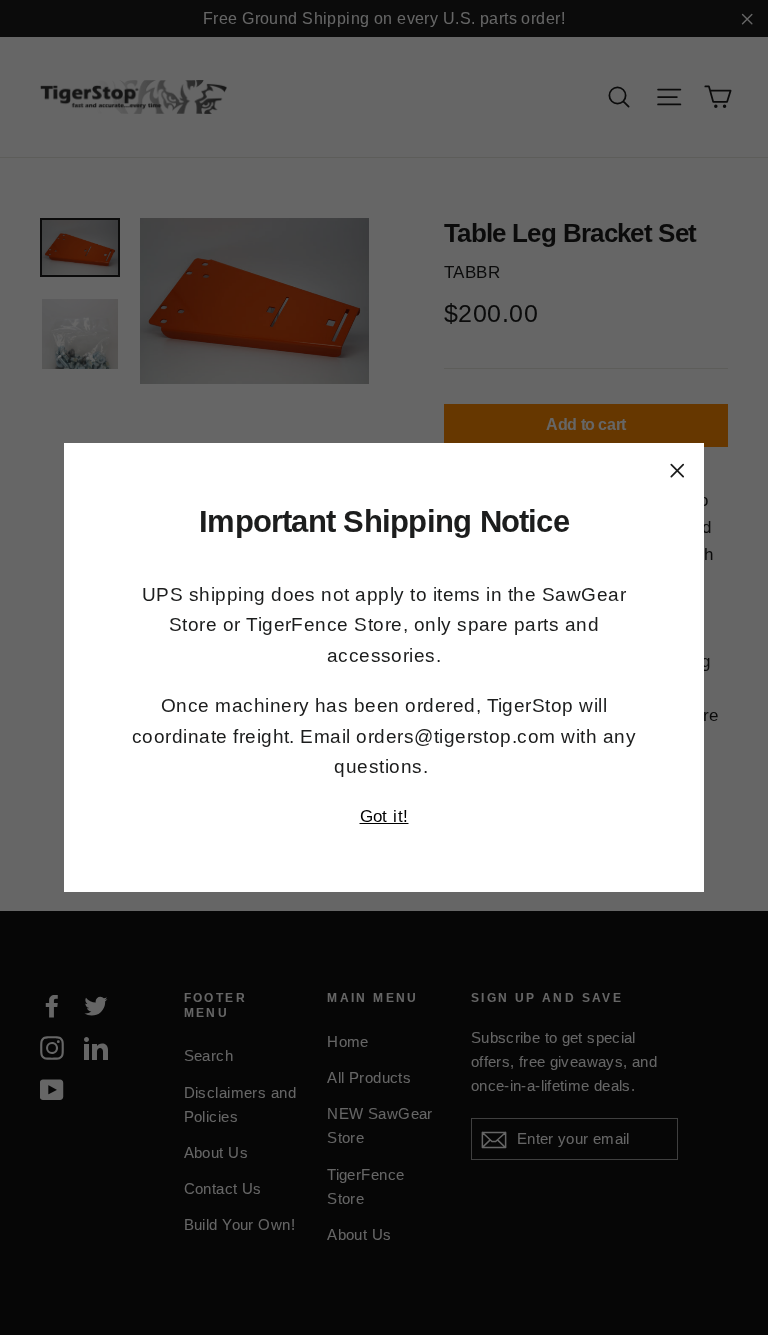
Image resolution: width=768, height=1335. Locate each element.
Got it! (384, 816)
